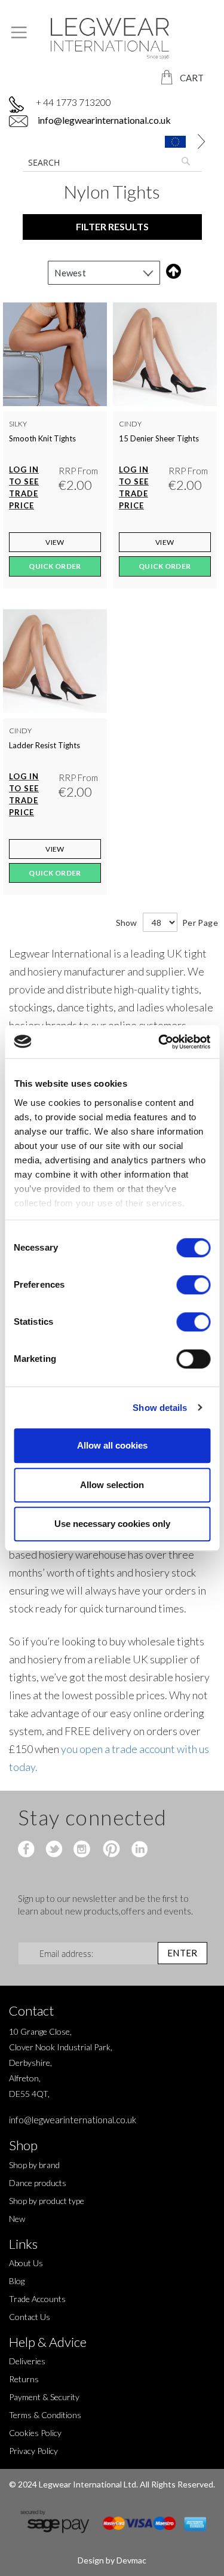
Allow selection (112, 1485)
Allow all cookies (112, 1445)
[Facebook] (28, 1850)
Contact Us (30, 2317)
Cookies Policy (35, 2433)
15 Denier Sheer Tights (159, 438)
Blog (17, 2281)
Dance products (38, 2183)
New (17, 2219)
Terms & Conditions (45, 2415)
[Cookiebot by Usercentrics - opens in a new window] (159, 1042)
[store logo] (112, 39)
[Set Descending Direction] (171, 271)
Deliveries (27, 2361)
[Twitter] (55, 1850)
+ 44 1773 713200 (73, 102)
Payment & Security (44, 2397)
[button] (179, 141)
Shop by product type (47, 2201)
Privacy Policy (33, 2451)
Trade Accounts (37, 2299)
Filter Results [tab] (112, 226)
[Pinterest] (110, 1850)
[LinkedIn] (138, 1850)
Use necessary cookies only (112, 1524)
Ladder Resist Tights (45, 745)
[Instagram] (83, 1850)
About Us (26, 2263)
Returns (24, 2379)
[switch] (193, 1286)
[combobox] (112, 162)
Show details (160, 1408)
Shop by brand (34, 2165)
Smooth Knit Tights (42, 438)
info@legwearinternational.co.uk (103, 120)
